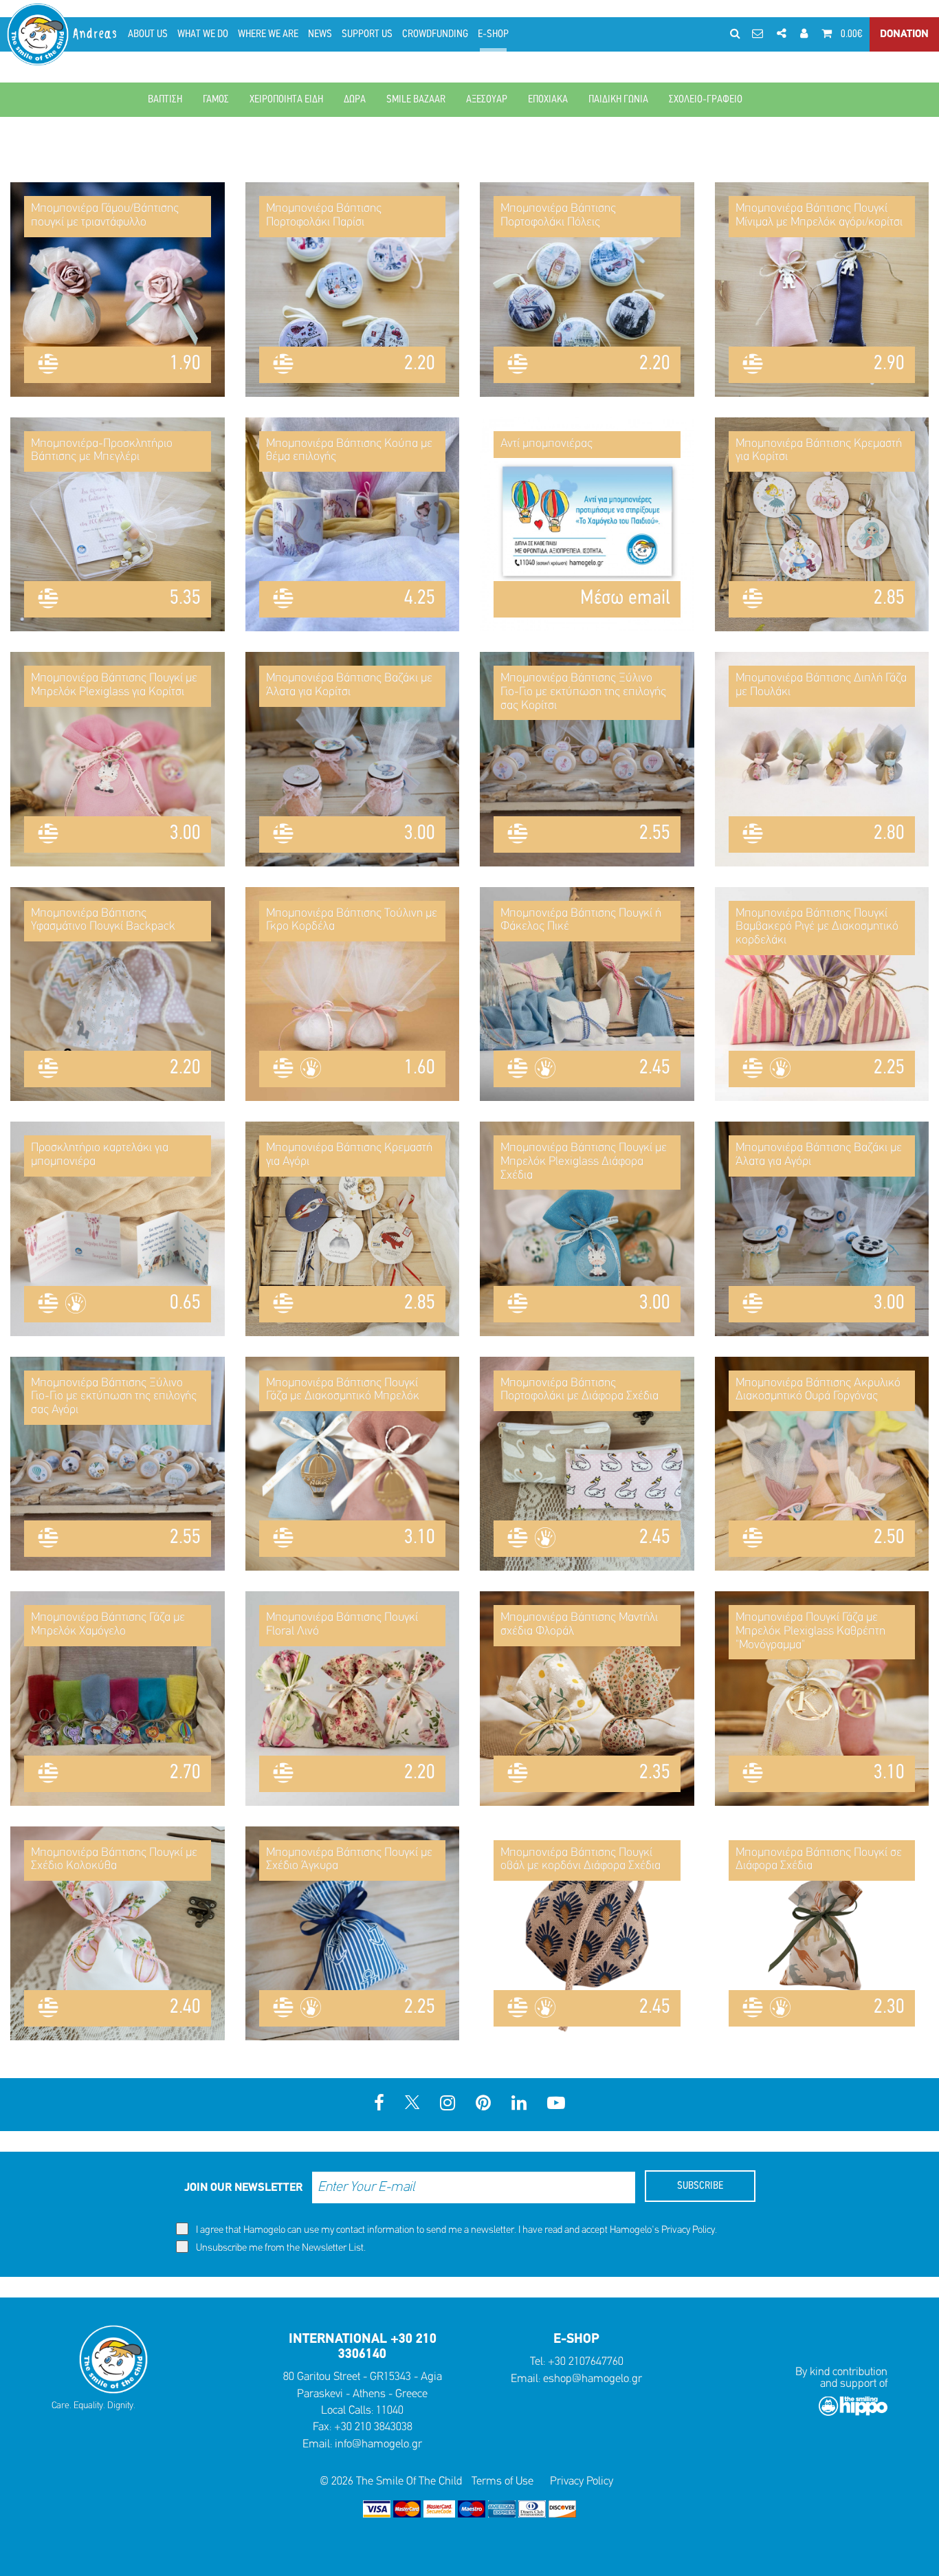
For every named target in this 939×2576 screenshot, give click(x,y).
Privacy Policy (688, 2230)
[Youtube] (556, 2105)
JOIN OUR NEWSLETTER (243, 2188)
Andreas (96, 34)
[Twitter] (412, 2105)
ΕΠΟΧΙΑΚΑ (548, 100)
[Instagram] (448, 2105)
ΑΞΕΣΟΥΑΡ (487, 100)
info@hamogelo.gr (378, 2444)
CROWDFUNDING (435, 34)
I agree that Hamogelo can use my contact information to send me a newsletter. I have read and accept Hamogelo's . (455, 2230)
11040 (390, 2411)
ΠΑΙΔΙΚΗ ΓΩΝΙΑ (618, 100)
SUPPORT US (367, 34)
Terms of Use (502, 2481)
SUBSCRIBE (700, 2186)
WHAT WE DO (203, 34)
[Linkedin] (519, 2105)
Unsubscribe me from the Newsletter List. (280, 2248)
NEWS (320, 34)
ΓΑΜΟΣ (216, 100)
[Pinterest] (483, 2105)
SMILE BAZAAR (416, 100)
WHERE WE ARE (268, 34)
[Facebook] (379, 2105)
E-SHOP (493, 34)
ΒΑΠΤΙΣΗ (165, 100)
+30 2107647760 (586, 2362)
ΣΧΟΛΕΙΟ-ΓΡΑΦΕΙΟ (706, 100)
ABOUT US (148, 34)
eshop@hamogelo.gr (593, 2379)
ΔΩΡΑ (355, 100)
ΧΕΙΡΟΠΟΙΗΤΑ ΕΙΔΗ (286, 100)
